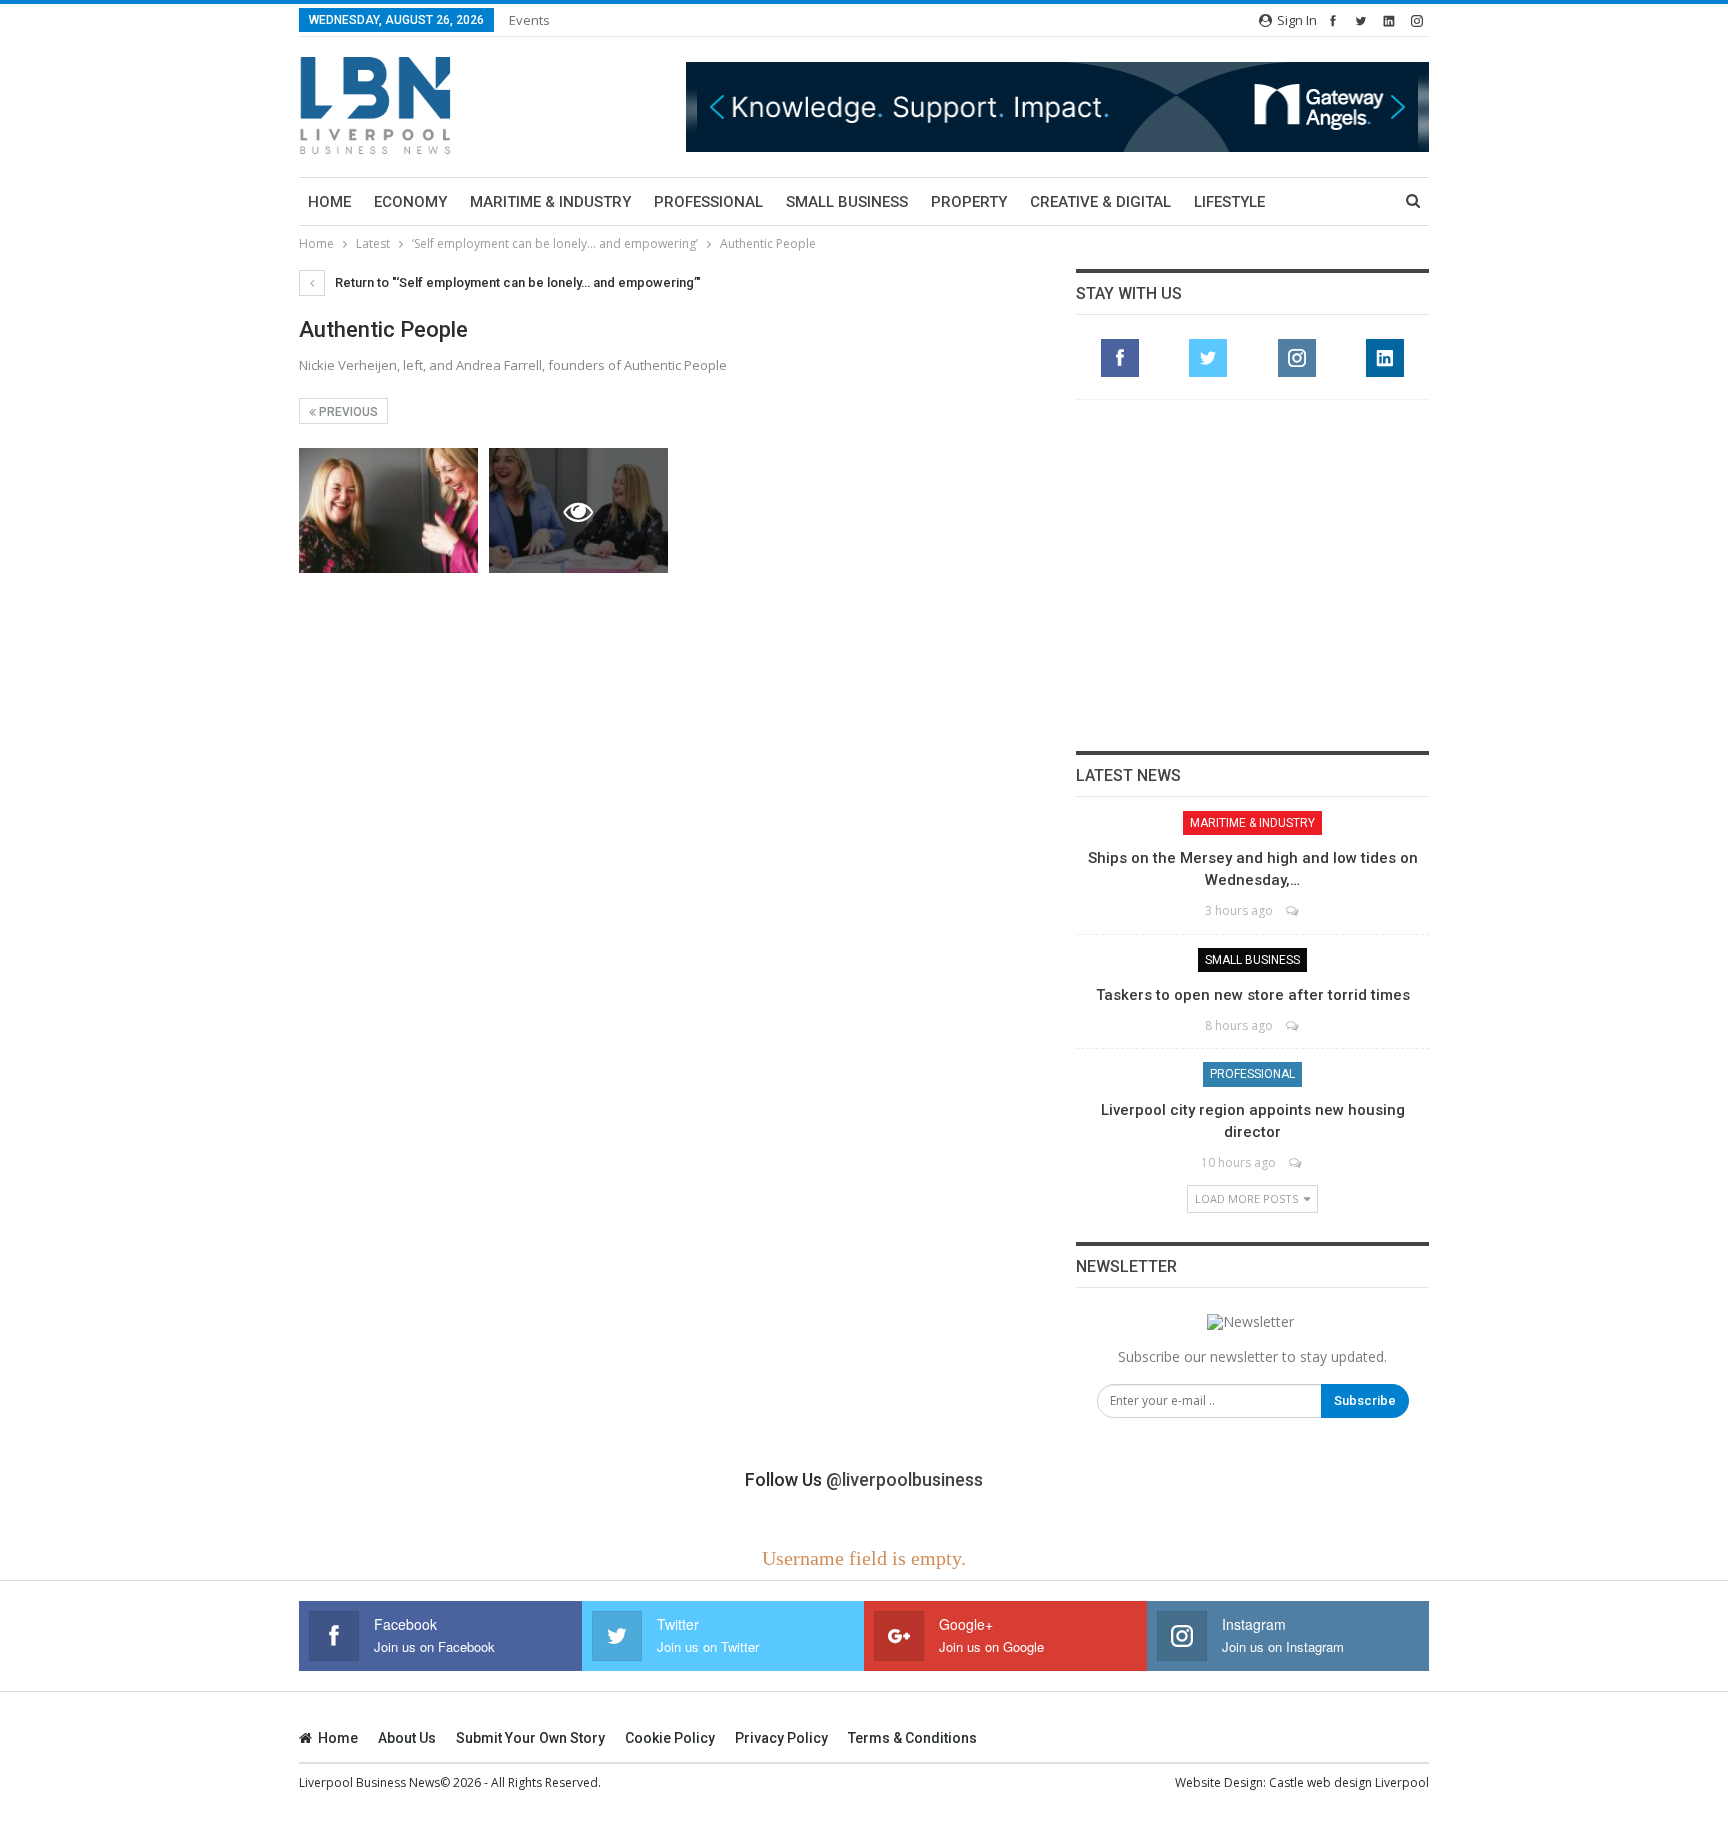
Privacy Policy (781, 1738)
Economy (410, 202)
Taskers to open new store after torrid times (1253, 995)
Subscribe (1365, 1400)
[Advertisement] (1253, 575)
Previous (347, 412)
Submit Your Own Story (530, 1738)
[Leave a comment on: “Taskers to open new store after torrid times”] (1293, 1025)
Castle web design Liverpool (1349, 1782)
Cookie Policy (670, 1738)
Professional (708, 202)
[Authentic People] (388, 510)
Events (529, 20)
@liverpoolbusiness (904, 1479)
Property (969, 202)
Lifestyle (1229, 202)
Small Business (847, 202)
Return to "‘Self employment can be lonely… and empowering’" (516, 282)
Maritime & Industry (550, 202)
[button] (910, 106)
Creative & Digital (1100, 202)
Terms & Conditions (912, 1738)
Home (329, 202)
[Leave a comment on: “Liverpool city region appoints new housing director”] (1296, 1162)
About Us (407, 1738)
